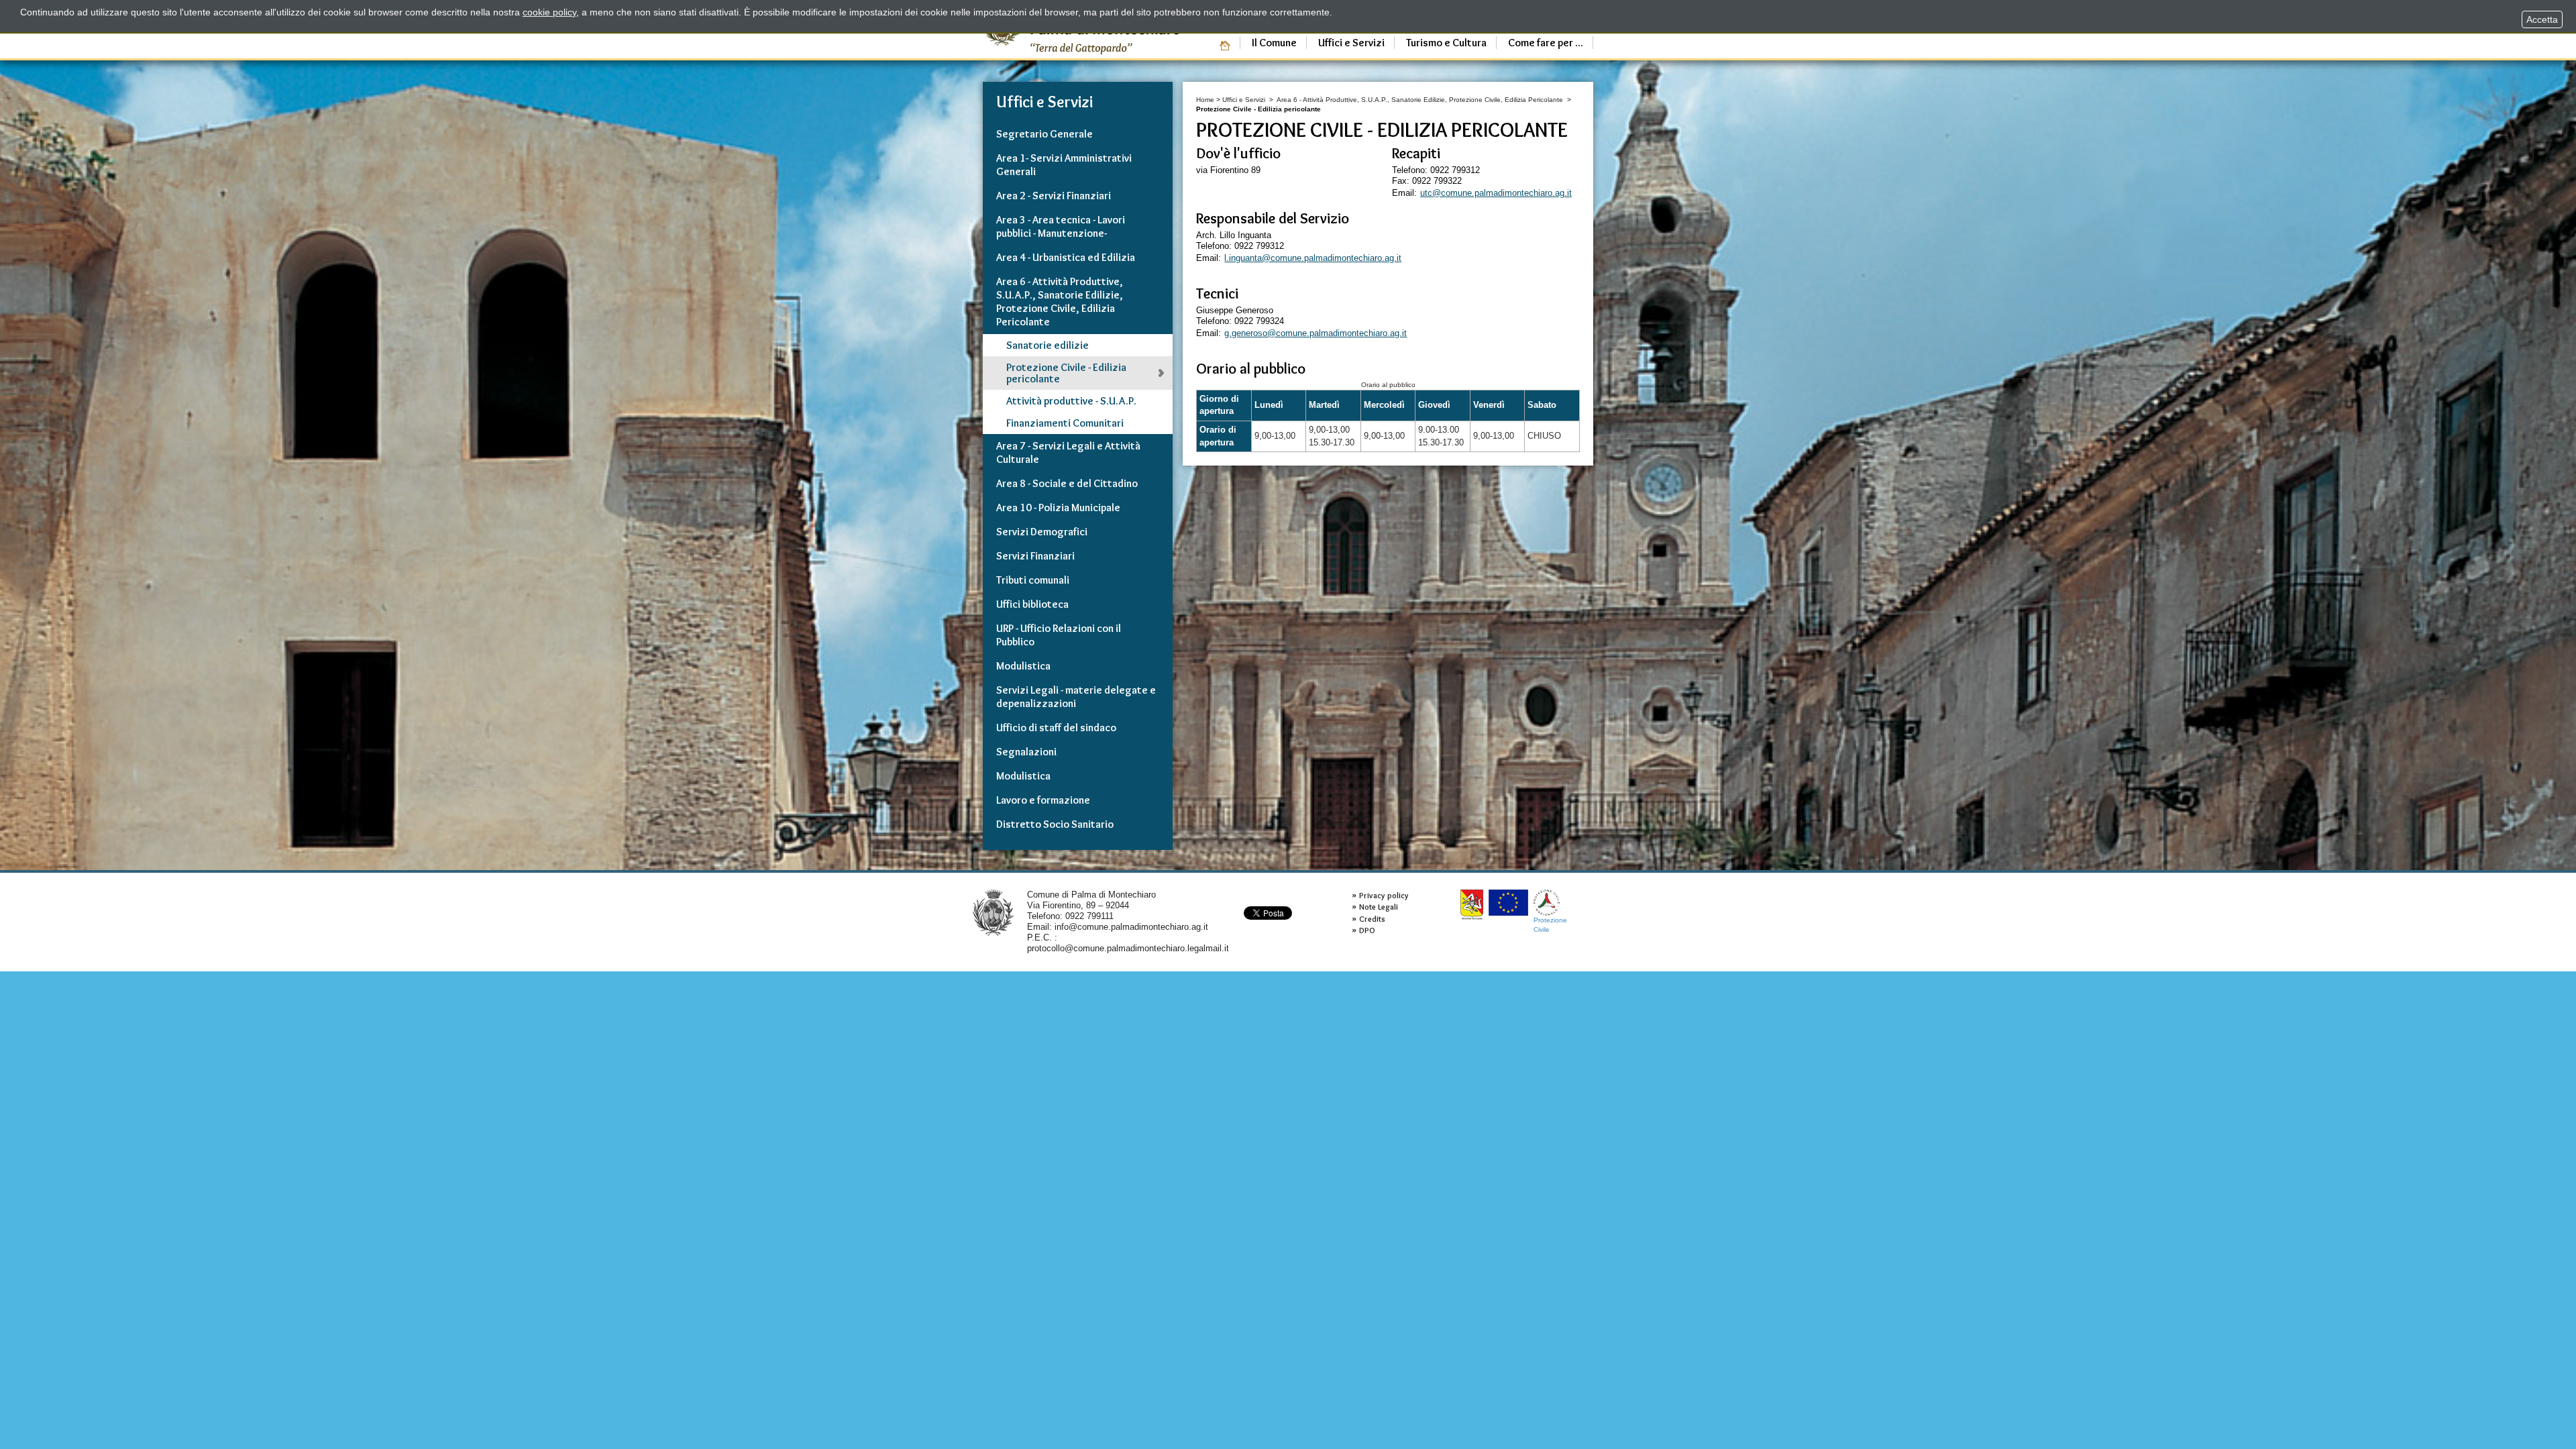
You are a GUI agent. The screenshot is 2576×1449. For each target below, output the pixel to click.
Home (1205, 100)
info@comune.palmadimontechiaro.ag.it (1131, 927)
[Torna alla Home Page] (993, 912)
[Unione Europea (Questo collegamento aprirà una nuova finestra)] (1508, 903)
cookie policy (549, 12)
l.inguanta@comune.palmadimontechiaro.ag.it (1313, 258)
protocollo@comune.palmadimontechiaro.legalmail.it (1128, 948)
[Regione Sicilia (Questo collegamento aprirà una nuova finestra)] (1472, 905)
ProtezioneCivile (1550, 925)
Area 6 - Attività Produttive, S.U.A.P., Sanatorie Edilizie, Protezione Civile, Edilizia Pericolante (1421, 100)
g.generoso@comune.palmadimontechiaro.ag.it (1316, 333)
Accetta (2542, 19)
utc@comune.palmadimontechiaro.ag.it (1496, 193)
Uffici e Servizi (1244, 100)
